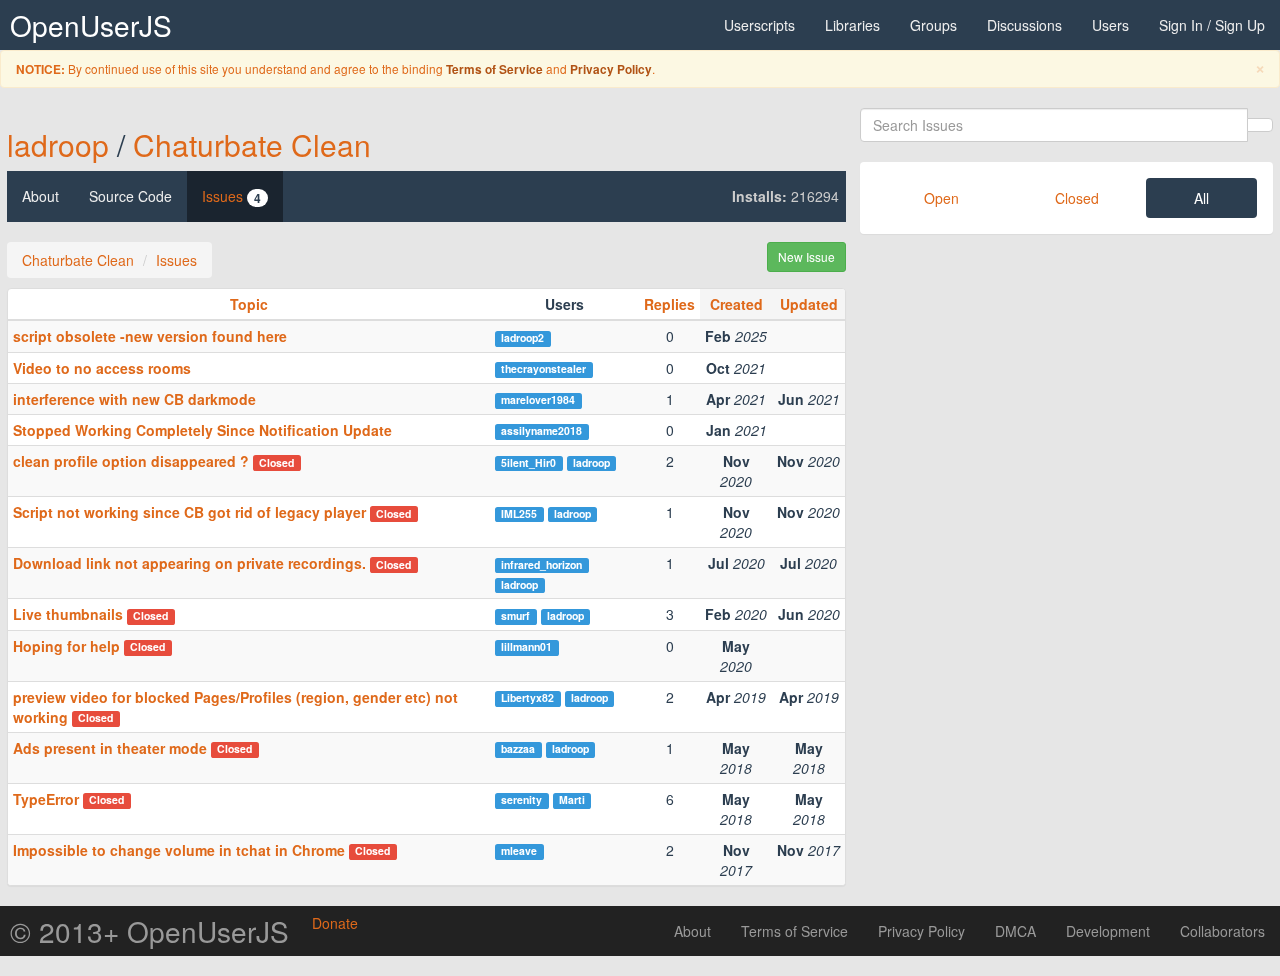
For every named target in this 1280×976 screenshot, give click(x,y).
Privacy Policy (611, 69)
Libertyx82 (527, 697)
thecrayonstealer (543, 368)
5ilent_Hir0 (528, 462)
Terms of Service (494, 69)
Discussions (1024, 25)
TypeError (46, 799)
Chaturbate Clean (252, 144)
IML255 (519, 513)
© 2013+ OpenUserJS (149, 931)
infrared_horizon (541, 564)
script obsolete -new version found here (150, 336)
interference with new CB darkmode (134, 399)
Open (941, 198)
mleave (519, 850)
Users (1110, 25)
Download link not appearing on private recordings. (189, 563)
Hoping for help (66, 646)
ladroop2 (522, 337)
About (40, 196)
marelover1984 (538, 399)
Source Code (130, 196)
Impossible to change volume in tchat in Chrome (179, 850)
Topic (249, 304)
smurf (515, 615)
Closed (1077, 198)
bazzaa (518, 748)
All (1201, 198)
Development (1108, 931)
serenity (521, 799)
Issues (231, 196)
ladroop (58, 144)
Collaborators (1222, 931)
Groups (933, 25)
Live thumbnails (68, 614)
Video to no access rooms (102, 368)
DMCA (1015, 931)
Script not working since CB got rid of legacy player (189, 512)
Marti (572, 799)
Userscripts (759, 25)
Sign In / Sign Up (1212, 25)
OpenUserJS (91, 25)
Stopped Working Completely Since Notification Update (202, 430)
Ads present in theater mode (110, 748)
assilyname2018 (541, 430)
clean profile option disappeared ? (131, 461)
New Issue (806, 256)
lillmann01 (526, 646)
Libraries (852, 25)
